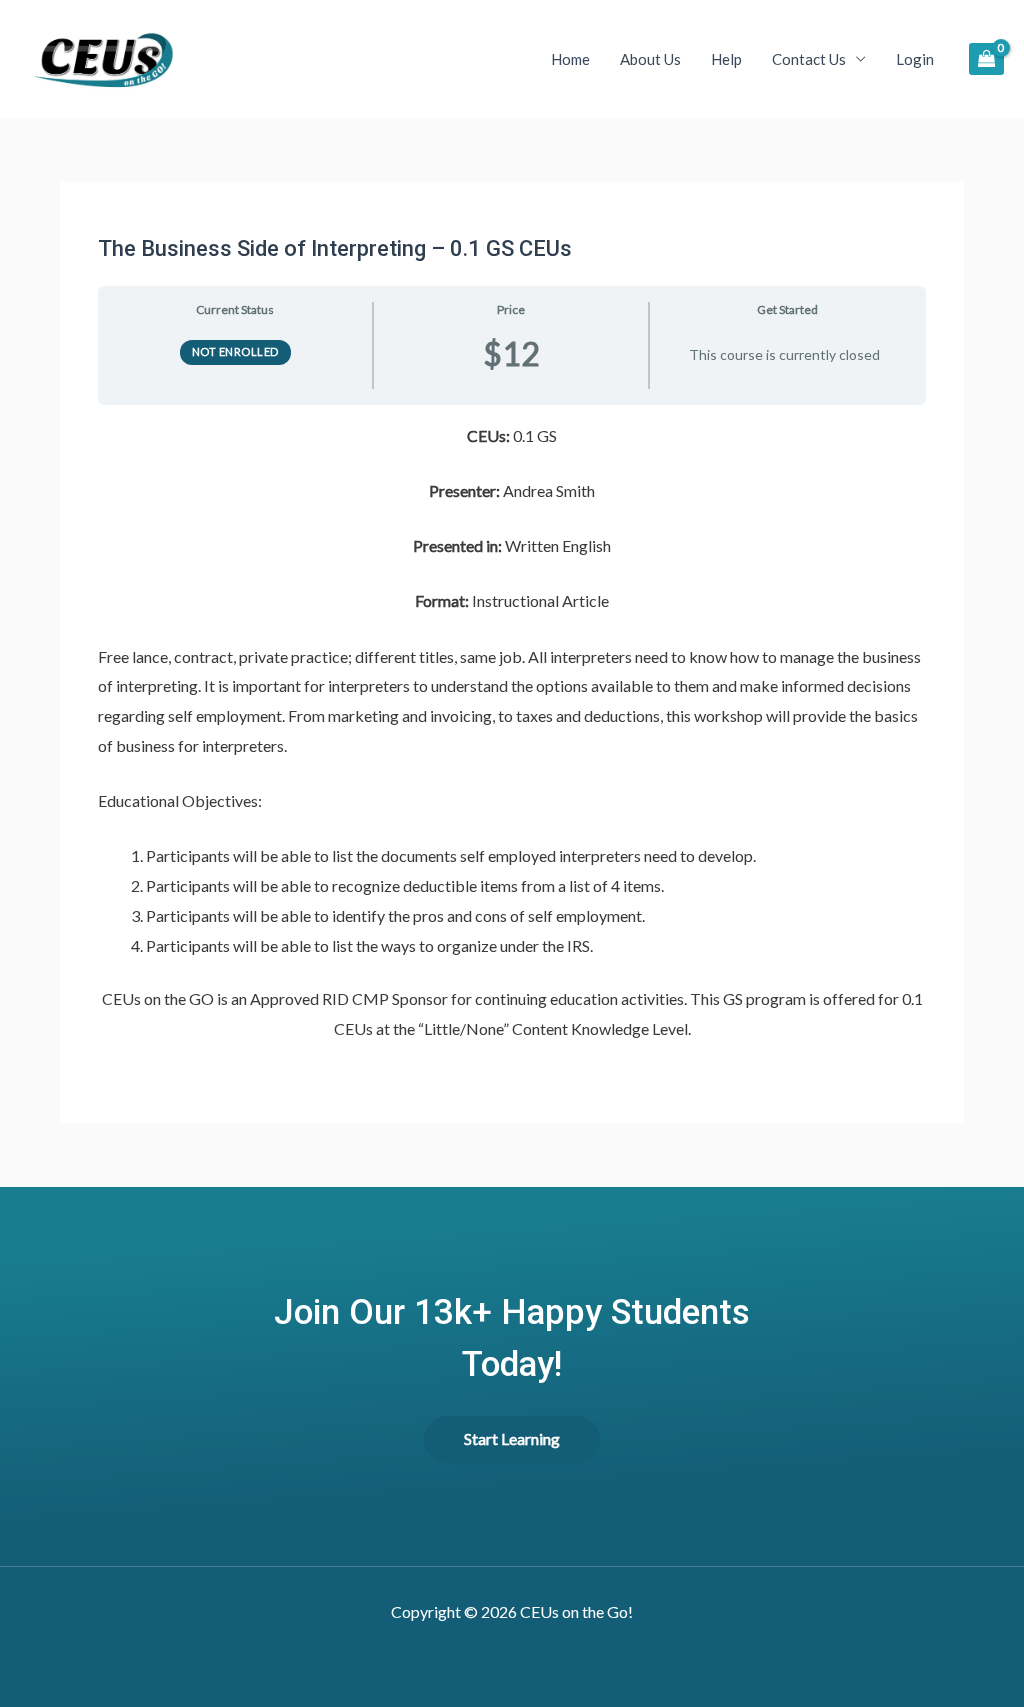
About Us (650, 59)
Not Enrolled (235, 351)
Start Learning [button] (512, 1438)
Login (915, 59)
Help (726, 59)
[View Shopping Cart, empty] (986, 58)
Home (570, 59)
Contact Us (809, 59)
